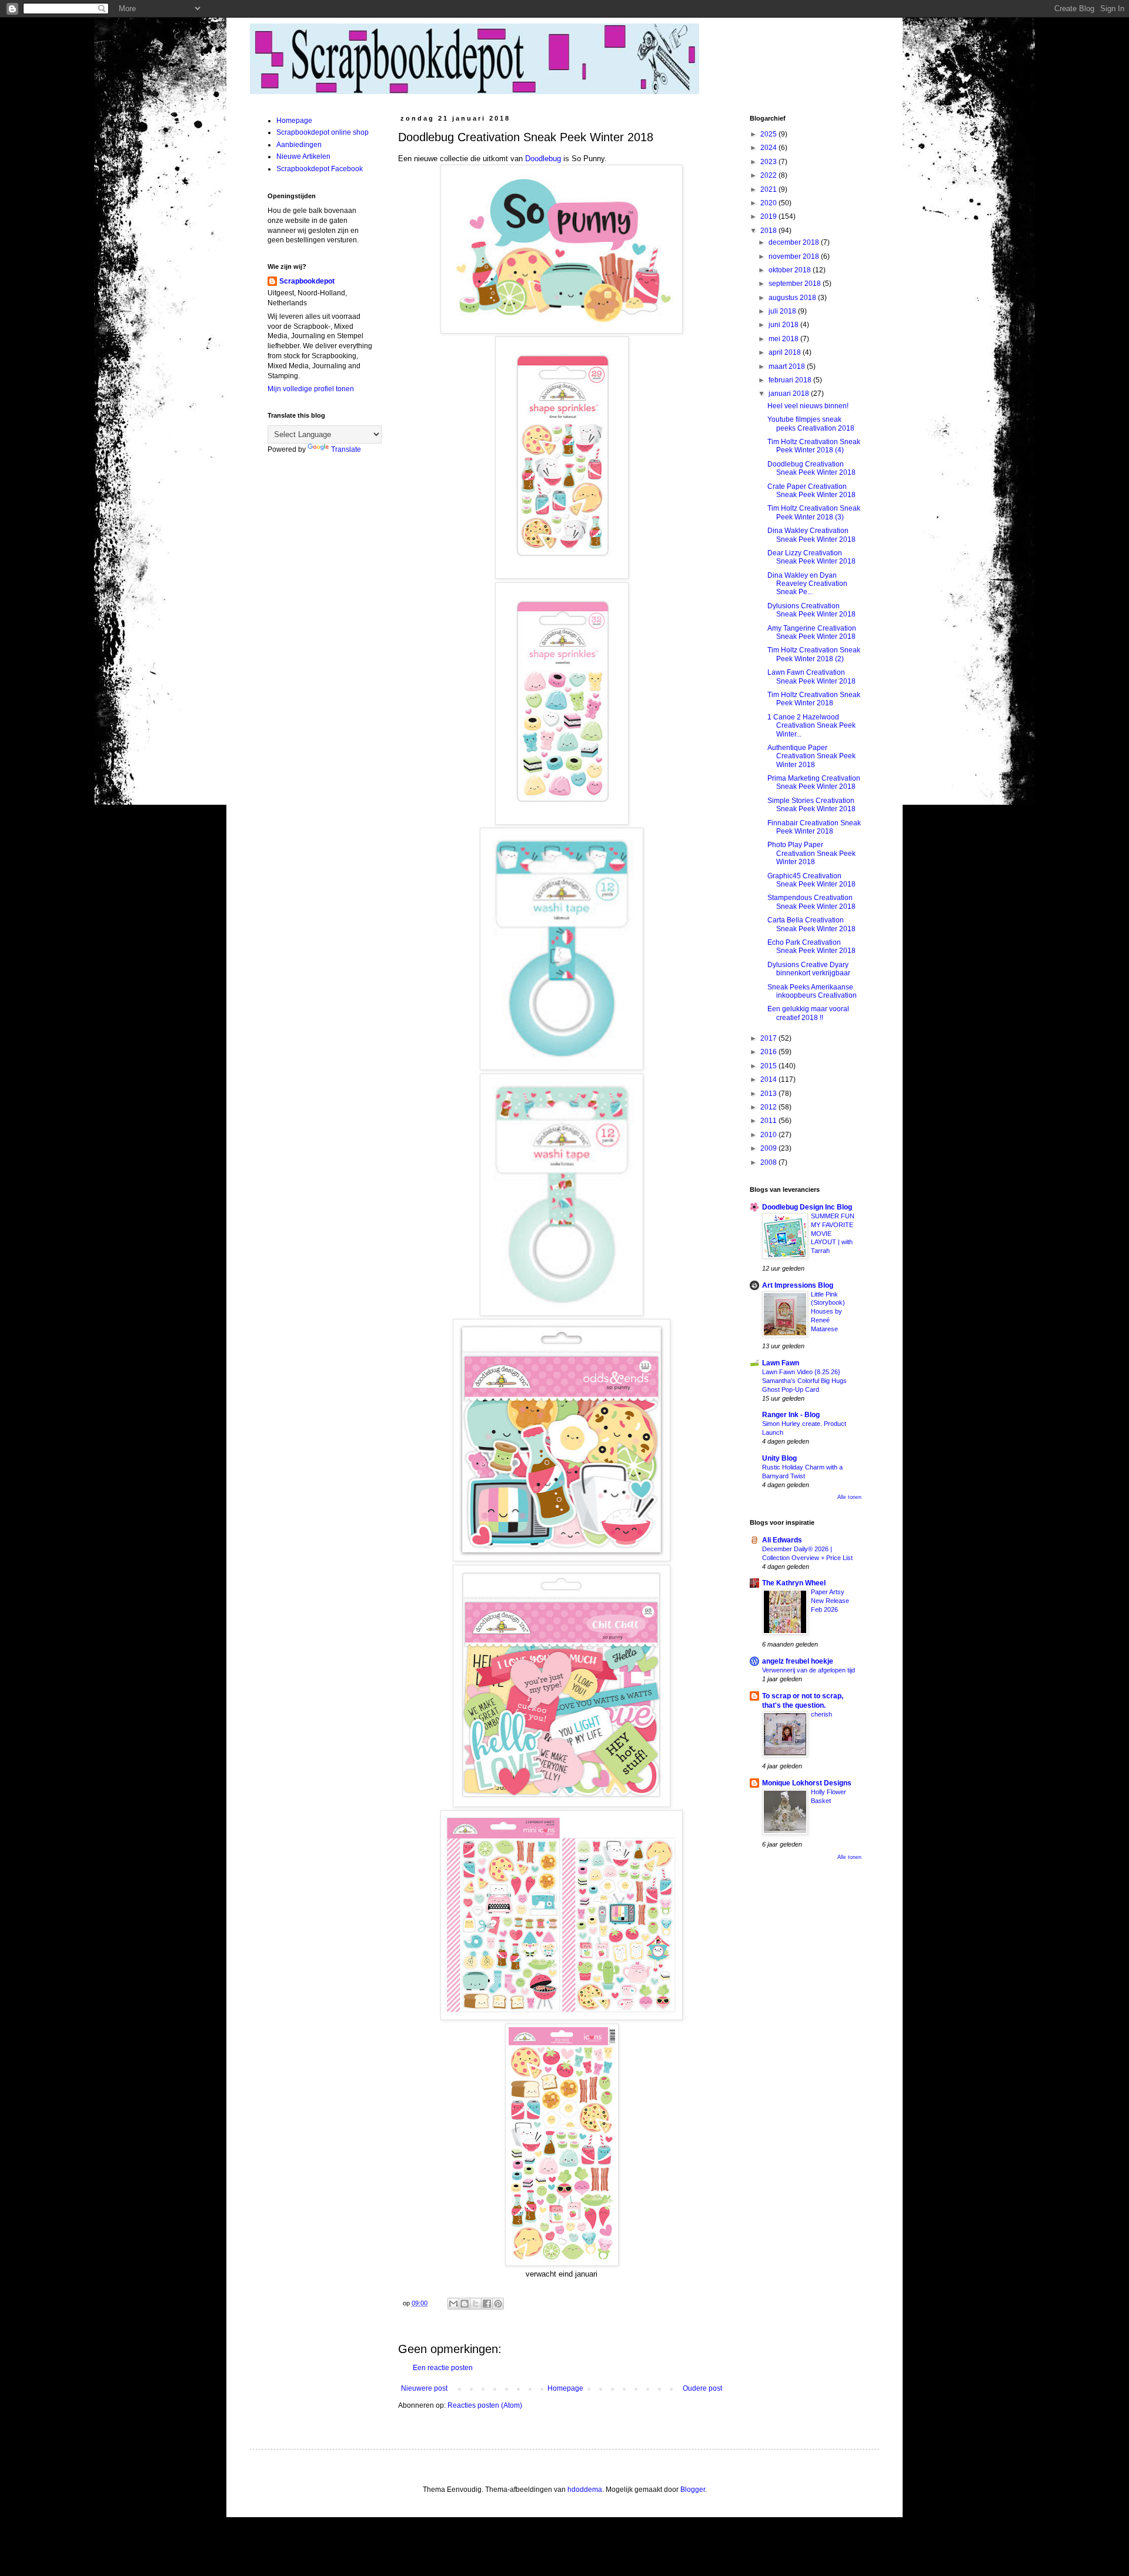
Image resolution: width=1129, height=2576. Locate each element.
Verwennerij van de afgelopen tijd (809, 1670)
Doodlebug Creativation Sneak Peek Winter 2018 (811, 468)
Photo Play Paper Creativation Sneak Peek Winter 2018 (811, 853)
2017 (769, 1038)
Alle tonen (849, 1497)
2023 (769, 162)
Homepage (565, 2388)
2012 (769, 1107)
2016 (769, 1052)
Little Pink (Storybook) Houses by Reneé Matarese (828, 1312)
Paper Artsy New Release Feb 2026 (830, 1601)
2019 (769, 216)
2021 (769, 189)
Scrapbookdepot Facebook (320, 169)
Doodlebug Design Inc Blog (807, 1207)
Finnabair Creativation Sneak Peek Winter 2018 (814, 827)
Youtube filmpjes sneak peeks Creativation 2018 (811, 424)
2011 (769, 1121)
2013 (769, 1094)
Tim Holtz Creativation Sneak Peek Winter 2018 (814, 699)
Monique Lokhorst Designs (807, 1783)
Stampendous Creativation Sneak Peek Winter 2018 (811, 902)
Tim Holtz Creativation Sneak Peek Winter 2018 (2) (814, 654)
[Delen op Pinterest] (498, 2304)
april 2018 (786, 352)
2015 (769, 1066)
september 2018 (796, 284)
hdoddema (585, 2490)
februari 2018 (791, 380)
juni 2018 (784, 325)
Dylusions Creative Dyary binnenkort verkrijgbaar (809, 969)
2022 (769, 175)
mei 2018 (784, 339)
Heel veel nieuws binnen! (808, 406)
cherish (821, 1714)
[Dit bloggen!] (465, 2304)
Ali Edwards (782, 1540)
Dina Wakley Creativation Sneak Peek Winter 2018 (811, 535)
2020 (769, 203)
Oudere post (702, 2388)
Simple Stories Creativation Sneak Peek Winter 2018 (811, 805)
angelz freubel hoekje (798, 1661)
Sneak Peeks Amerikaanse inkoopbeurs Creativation (812, 991)
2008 (769, 1162)
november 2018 (795, 256)
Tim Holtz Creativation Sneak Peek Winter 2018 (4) (814, 446)
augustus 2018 (793, 298)
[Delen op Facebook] (487, 2304)
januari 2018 (790, 394)
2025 (769, 134)
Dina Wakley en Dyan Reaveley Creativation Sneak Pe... (807, 584)
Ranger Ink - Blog (791, 1415)
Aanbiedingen (299, 145)
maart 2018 (788, 366)
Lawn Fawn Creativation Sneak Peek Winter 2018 (811, 677)
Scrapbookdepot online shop (323, 132)
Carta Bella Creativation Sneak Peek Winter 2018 (811, 924)
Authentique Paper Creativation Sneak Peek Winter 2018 (811, 756)
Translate (346, 449)
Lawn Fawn (781, 1363)
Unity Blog (779, 1458)
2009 (769, 1148)
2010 (769, 1135)
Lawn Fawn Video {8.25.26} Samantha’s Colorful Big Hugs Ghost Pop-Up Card (804, 1381)
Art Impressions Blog (798, 1285)
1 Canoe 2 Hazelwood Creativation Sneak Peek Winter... (811, 726)
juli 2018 (783, 311)
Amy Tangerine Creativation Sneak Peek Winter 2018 (812, 632)
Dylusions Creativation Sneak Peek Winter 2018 (811, 610)
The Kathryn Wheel (794, 1583)
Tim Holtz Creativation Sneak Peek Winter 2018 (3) (814, 512)
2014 (769, 1079)
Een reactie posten (443, 2368)
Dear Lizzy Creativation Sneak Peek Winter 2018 (811, 557)
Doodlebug (544, 159)
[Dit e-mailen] (453, 2304)
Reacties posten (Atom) (485, 2405)
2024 (769, 148)
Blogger (693, 2490)
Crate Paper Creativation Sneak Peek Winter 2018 (811, 491)
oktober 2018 (791, 270)
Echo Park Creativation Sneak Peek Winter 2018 (811, 947)
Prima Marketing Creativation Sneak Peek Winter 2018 (814, 782)
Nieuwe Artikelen (303, 156)
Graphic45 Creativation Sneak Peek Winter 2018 (811, 880)
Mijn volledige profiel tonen (311, 389)
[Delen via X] (476, 2304)
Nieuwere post (424, 2388)
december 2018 (795, 242)
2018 (769, 231)
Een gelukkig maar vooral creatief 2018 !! (808, 1013)
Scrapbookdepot (307, 281)
